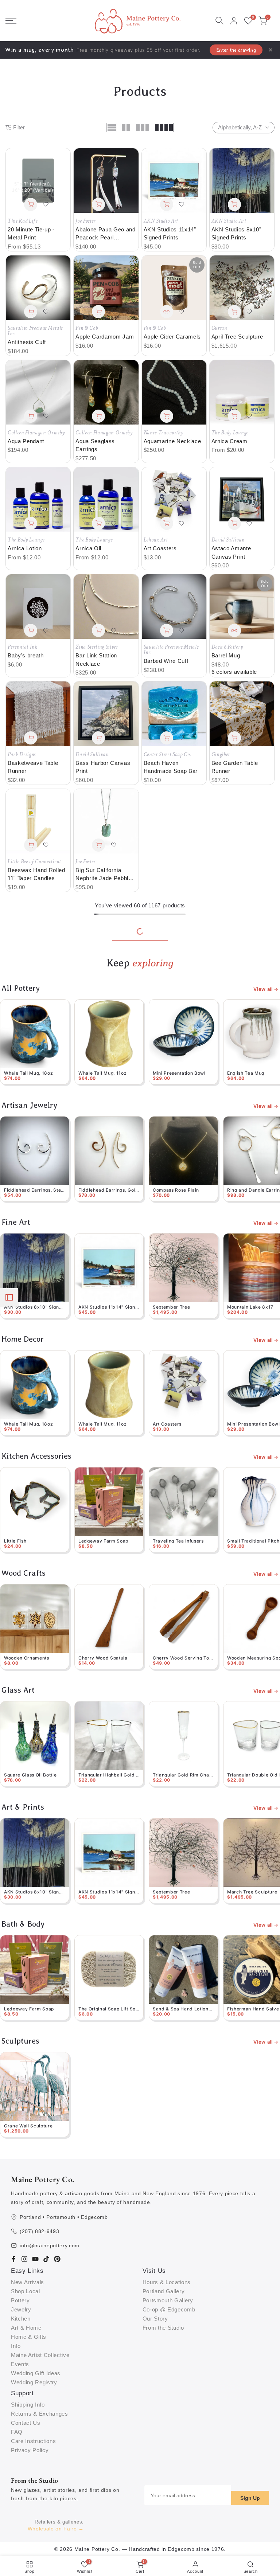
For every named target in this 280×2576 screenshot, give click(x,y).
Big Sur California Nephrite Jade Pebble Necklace (104, 875)
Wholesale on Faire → (56, 2529)
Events (20, 2364)
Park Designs (22, 755)
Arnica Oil (88, 548)
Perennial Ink (23, 647)
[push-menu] (11, 21)
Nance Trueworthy (164, 433)
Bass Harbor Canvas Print (103, 767)
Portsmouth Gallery (168, 2300)
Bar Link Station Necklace (96, 660)
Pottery (20, 2300)
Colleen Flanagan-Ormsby (36, 433)
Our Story (155, 2319)
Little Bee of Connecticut (34, 862)
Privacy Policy (30, 2450)
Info (16, 2346)
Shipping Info (28, 2405)
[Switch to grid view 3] (143, 128)
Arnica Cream (230, 441)
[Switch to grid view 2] (126, 128)
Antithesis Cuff (27, 342)
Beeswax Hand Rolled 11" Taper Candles (36, 874)
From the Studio (163, 2328)
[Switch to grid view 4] (164, 128)
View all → (266, 989)
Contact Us (26, 2423)
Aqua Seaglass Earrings (95, 445)
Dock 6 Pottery (227, 647)
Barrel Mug (226, 655)
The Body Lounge (230, 433)
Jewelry (21, 2309)
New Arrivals (28, 2282)
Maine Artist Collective (40, 2355)
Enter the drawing (236, 50)
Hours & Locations (167, 2282)
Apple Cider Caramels (172, 337)
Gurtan (219, 328)
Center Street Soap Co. (168, 755)
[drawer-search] (219, 21)
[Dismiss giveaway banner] (271, 50)
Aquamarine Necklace (172, 441)
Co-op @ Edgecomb (169, 2309)
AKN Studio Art (161, 221)
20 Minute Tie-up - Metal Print (31, 234)
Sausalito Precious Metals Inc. (35, 331)
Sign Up (250, 2498)
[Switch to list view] (112, 128)
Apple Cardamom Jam (105, 337)
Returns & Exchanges (40, 2414)
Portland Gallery (164, 2291)
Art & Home (26, 2328)
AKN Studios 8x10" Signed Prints (236, 234)
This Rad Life (23, 221)
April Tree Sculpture (237, 337)
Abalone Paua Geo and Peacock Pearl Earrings (106, 234)
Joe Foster (85, 221)
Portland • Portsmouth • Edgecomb (64, 2217)
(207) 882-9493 (39, 2231)
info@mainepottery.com (50, 2245)
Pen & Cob (87, 328)
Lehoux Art (156, 540)
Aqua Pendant (26, 441)
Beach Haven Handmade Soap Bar (171, 767)
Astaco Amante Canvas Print (231, 552)
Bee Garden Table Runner (235, 767)
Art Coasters (160, 548)
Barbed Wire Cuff (166, 661)
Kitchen (21, 2319)
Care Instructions (33, 2441)
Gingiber (221, 755)
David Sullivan (228, 540)
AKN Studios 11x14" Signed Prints (170, 234)
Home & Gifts (29, 2337)
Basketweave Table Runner (33, 767)
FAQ (17, 2432)
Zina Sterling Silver (97, 647)
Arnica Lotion (25, 548)
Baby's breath (26, 655)
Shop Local (26, 2291)
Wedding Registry (34, 2382)
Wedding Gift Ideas (36, 2373)
